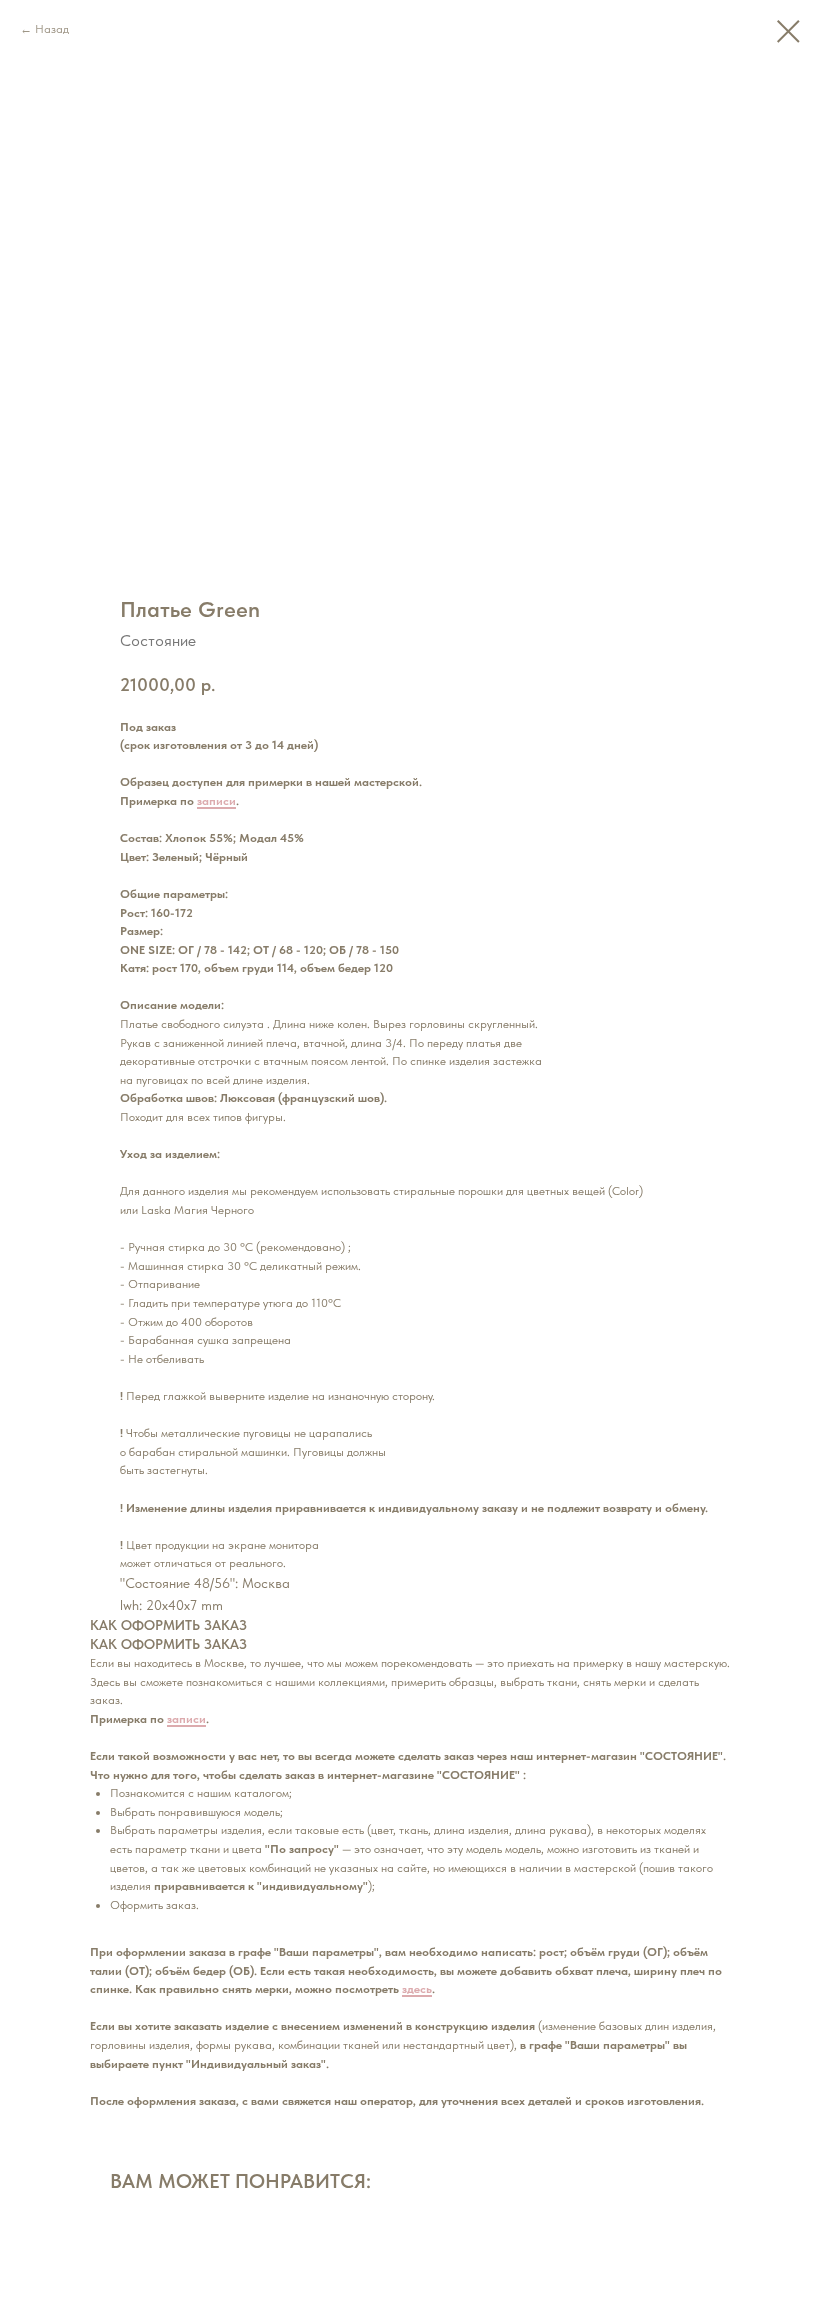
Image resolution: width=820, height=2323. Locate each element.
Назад (52, 29)
